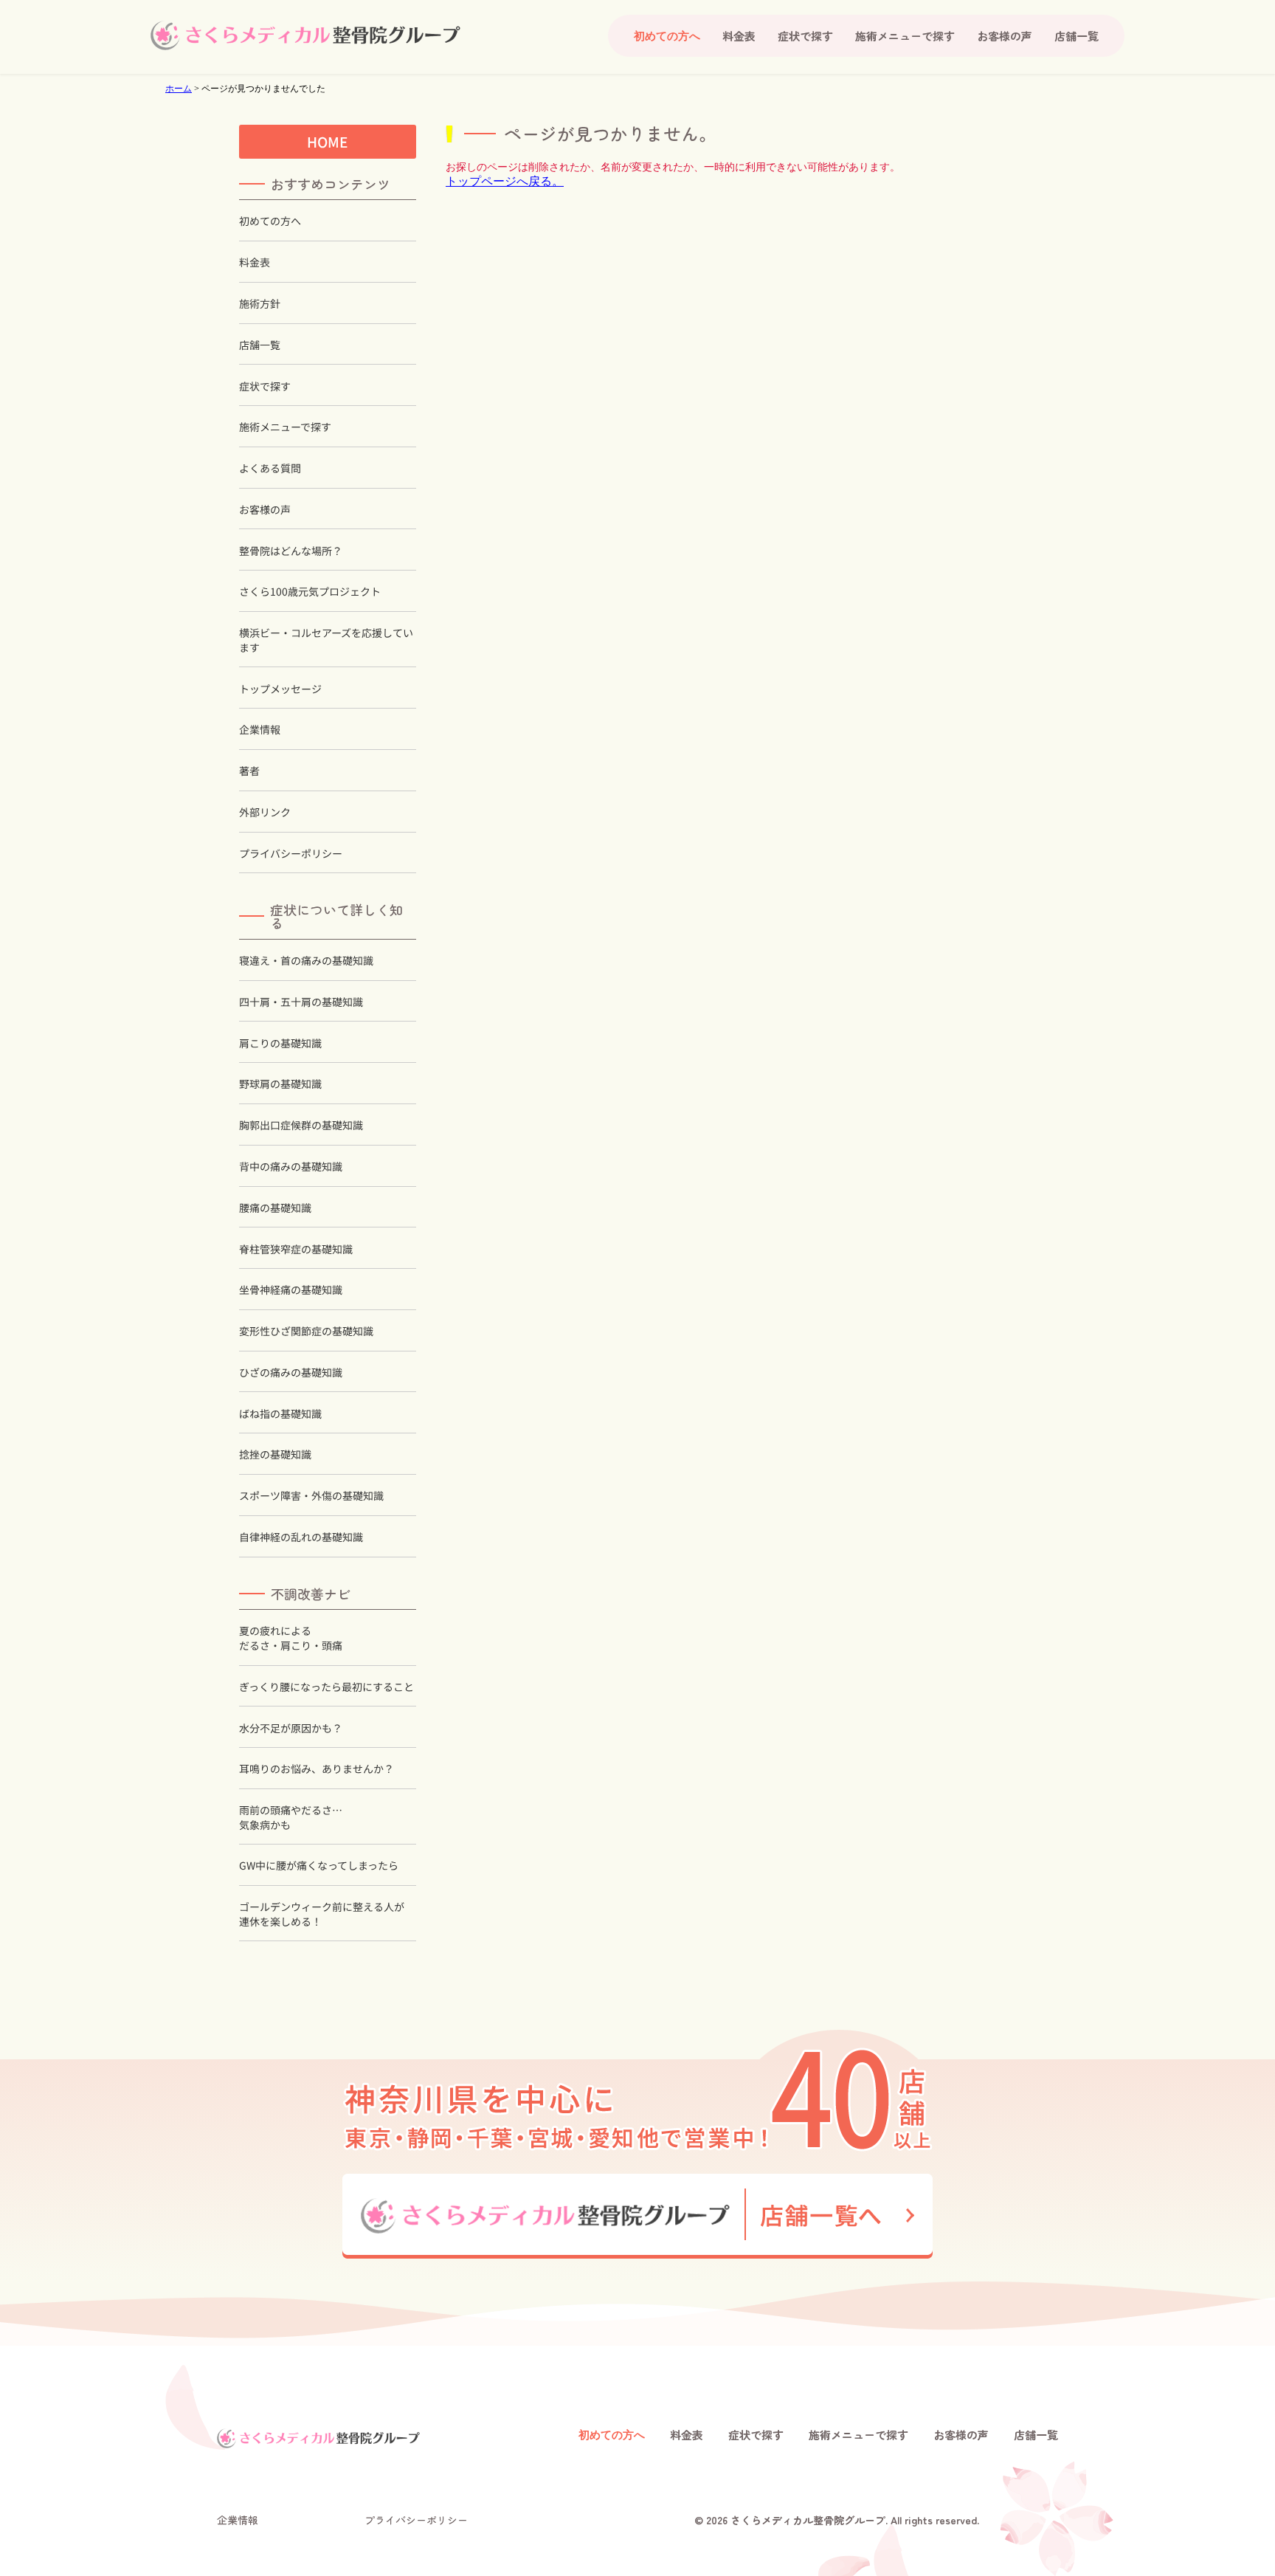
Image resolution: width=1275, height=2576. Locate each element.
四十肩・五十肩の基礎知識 (301, 1002)
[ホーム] (305, 35)
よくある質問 (270, 468)
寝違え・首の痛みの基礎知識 (306, 961)
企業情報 (260, 730)
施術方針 (260, 304)
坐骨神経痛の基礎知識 (291, 1290)
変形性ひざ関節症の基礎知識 (306, 1331)
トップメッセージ (280, 689)
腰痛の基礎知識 (275, 1208)
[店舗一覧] (637, 2216)
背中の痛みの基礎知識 (291, 1167)
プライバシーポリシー (291, 854)
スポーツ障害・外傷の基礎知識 (311, 1496)
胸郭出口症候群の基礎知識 (301, 1125)
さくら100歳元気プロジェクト (310, 592)
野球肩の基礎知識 (280, 1084)
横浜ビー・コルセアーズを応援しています (326, 640)
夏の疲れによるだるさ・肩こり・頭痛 (291, 1638)
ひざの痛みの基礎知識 (291, 1373)
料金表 (739, 36)
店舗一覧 (1077, 36)
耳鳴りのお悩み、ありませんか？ (317, 1769)
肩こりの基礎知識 (280, 1043)
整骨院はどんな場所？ (291, 551)
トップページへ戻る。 (505, 181)
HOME (328, 141)
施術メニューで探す (905, 36)
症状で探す (805, 36)
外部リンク (265, 812)
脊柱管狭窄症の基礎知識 (296, 1249)
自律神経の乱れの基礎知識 (301, 1537)
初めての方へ (270, 221)
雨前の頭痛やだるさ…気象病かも (291, 1818)
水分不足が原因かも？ (291, 1728)
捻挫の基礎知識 (275, 1454)
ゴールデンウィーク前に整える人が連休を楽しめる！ (322, 1914)
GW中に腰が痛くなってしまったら (319, 1866)
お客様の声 (1005, 36)
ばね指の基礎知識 (280, 1414)
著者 (249, 771)
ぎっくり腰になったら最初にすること (326, 1687)
